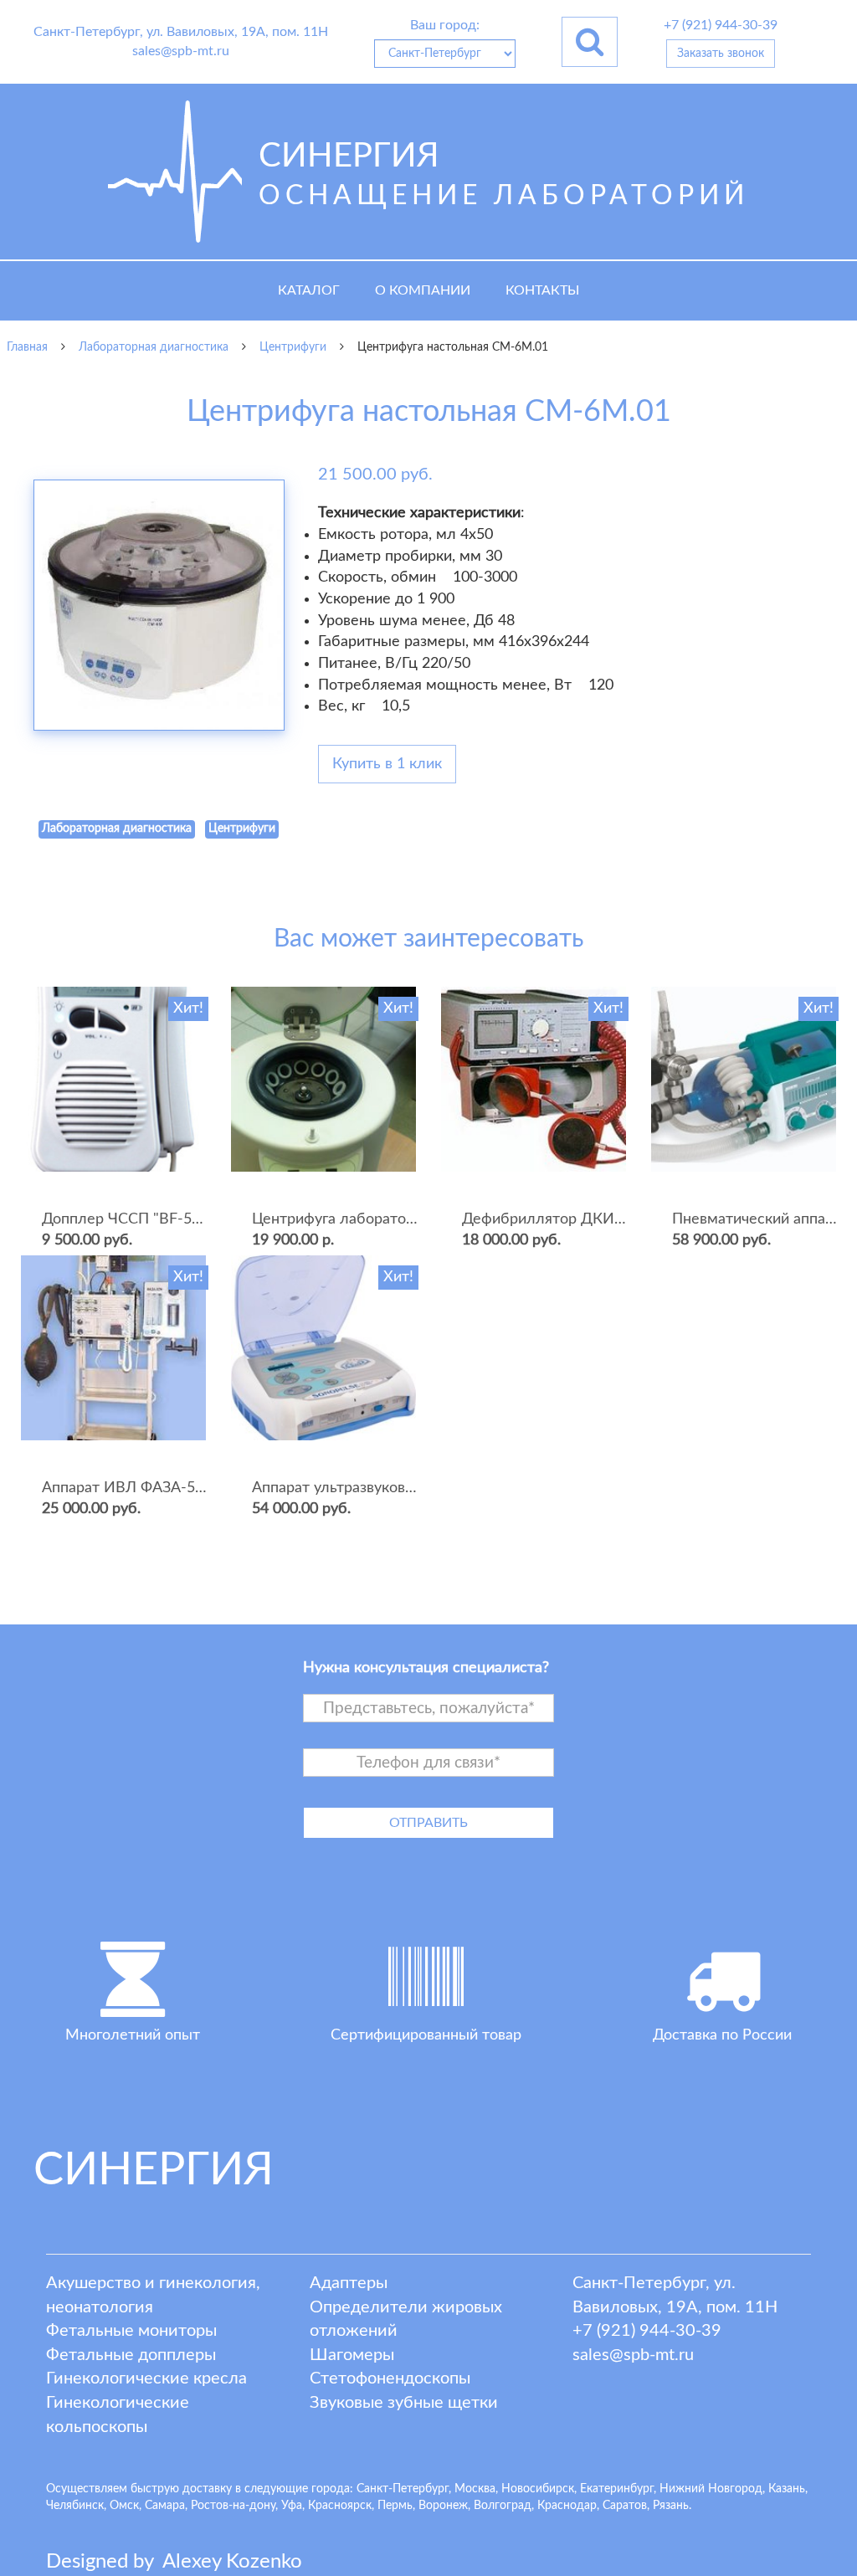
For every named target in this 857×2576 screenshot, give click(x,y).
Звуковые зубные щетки (404, 2403)
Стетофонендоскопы (390, 2378)
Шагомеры (352, 2355)
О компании (423, 290)
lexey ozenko (232, 2562)
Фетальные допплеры (131, 2355)
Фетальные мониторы (131, 2331)
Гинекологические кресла (146, 2378)
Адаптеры (349, 2283)
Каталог (309, 290)
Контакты (542, 290)
